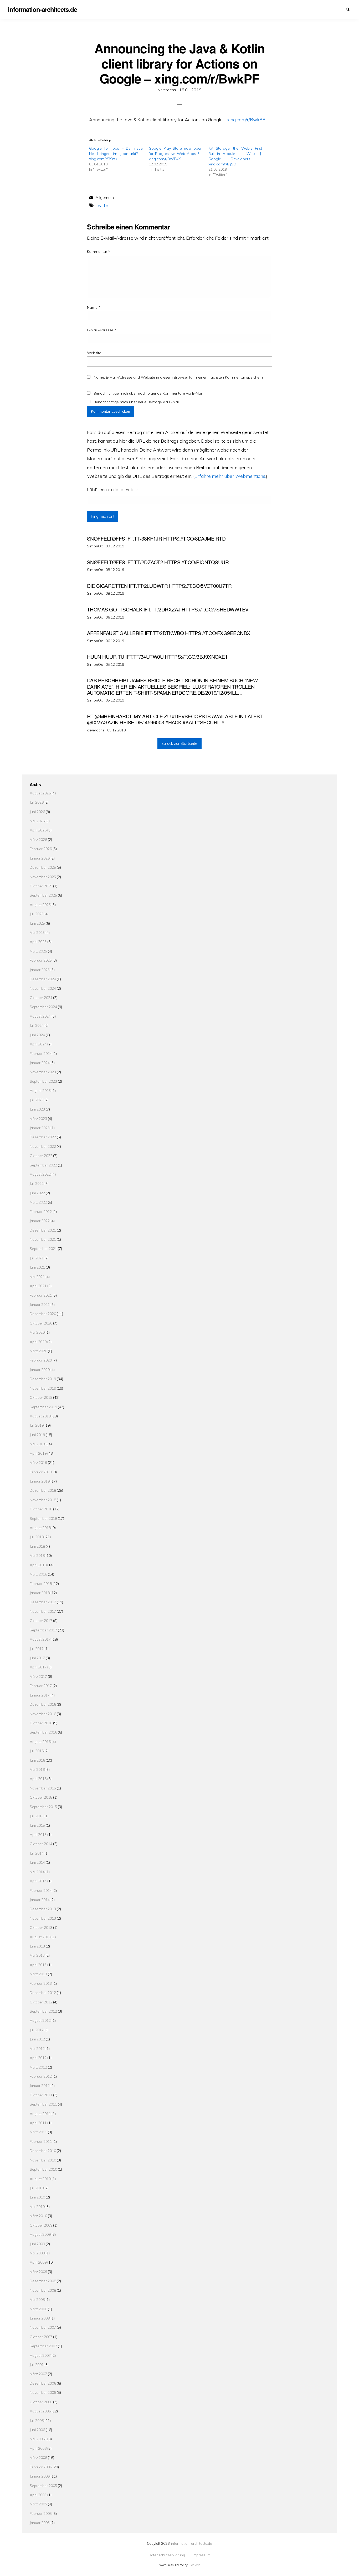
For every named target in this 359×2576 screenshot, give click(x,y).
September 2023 (43, 1081)
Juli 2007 (37, 2365)
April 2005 (38, 2495)
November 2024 (43, 988)
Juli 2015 (37, 1816)
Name (94, 307)
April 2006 (38, 2448)
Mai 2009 (37, 2253)
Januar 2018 (40, 1593)
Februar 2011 (41, 2141)
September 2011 (43, 2104)
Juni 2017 (37, 1658)
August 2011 (40, 2114)
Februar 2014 (41, 1890)
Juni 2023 (37, 1109)
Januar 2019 (40, 1481)
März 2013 (38, 1974)
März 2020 (38, 1351)
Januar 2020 (40, 1370)
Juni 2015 (37, 1825)
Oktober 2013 (41, 1927)
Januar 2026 (40, 858)
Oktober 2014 (41, 1844)
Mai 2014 (37, 1872)
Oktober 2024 (41, 998)
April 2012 (38, 2058)
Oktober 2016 (41, 1723)
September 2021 (43, 1248)
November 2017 (43, 1611)
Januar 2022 (40, 1221)
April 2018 (38, 1565)
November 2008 (43, 2290)
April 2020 (38, 1342)
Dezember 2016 (43, 1704)
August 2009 (40, 2234)
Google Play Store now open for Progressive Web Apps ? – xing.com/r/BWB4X (176, 154)
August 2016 (40, 1742)
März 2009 (38, 2272)
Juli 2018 (37, 1537)
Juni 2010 (37, 2197)
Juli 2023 (37, 1100)
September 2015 (43, 1807)
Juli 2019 (37, 1425)
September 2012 (43, 2011)
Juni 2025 (37, 923)
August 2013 (40, 1937)
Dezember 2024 (43, 979)
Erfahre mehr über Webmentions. (230, 476)
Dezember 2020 (43, 1314)
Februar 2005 (41, 2513)
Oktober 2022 (41, 1156)
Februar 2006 (41, 2467)
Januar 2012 (40, 2085)
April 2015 (38, 1834)
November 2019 (43, 1388)
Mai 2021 (37, 1277)
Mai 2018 (37, 1555)
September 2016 (43, 1732)
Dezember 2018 (43, 1490)
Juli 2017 (37, 1649)
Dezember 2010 (43, 2151)
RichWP (194, 2565)
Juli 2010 (37, 2188)
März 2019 (38, 1462)
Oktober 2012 (41, 2002)
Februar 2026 (41, 849)
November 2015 (43, 1788)
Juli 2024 (37, 1025)
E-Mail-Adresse (102, 330)
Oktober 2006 (41, 2402)
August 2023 (40, 1090)
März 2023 (38, 1119)
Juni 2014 (37, 1862)
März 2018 (38, 1574)
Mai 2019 (37, 1444)
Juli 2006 (37, 2420)
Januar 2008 (40, 2318)
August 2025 (40, 905)
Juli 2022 (37, 1183)
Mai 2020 (37, 1332)
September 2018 (43, 1518)
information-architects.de (192, 2543)
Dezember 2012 (43, 1993)
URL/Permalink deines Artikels (113, 490)
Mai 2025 (37, 932)
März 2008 (38, 2309)
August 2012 (40, 2020)
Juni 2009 (37, 2244)
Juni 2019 (37, 1435)
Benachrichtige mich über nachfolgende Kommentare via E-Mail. (148, 393)
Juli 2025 (37, 914)
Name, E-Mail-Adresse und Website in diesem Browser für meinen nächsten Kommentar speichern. (179, 377)
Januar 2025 (40, 970)
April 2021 (38, 1286)
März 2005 (38, 2504)
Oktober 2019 (41, 1397)
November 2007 (43, 2327)
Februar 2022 (41, 1211)
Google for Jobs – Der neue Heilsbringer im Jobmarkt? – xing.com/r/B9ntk (116, 154)
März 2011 (38, 2132)
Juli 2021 (37, 1258)
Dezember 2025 (43, 867)
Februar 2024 (41, 1053)
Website (94, 353)
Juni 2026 (37, 812)
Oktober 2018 (41, 1509)
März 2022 (38, 1202)
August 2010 (40, 2179)
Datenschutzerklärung (332, 9)
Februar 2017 (41, 1686)
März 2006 (38, 2457)
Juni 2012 (37, 2039)
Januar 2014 (40, 1900)
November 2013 (43, 1918)
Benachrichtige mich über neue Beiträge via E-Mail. (137, 402)
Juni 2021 (37, 1267)
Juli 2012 (37, 2030)
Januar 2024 (40, 1063)
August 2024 (40, 1016)
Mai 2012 (37, 2048)
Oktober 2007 (41, 2337)
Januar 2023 (40, 1128)
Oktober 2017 (41, 1621)
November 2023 (43, 1072)
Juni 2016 (37, 1760)
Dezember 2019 (43, 1379)
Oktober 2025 (41, 886)
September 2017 (43, 1630)
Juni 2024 (37, 1035)
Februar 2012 (41, 2076)
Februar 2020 (41, 1360)
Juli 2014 (37, 1853)
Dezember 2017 (43, 1602)
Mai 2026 (37, 821)
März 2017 (38, 1676)
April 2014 (38, 1881)
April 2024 (38, 1044)
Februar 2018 (41, 1583)
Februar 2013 (41, 1983)
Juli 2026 (37, 802)
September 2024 (43, 1007)
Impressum (341, 9)
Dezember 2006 (43, 2383)
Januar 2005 (40, 2523)
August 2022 (40, 1174)
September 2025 (43, 895)
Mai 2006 (37, 2439)
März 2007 (38, 2374)
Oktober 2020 (41, 1323)
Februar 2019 (41, 1472)
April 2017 (38, 1667)
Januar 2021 (40, 1304)
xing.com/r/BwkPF (246, 119)
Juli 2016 (37, 1751)
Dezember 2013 (43, 1909)
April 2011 (38, 2123)
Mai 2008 (37, 2299)
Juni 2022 (37, 1193)
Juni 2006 (37, 2430)
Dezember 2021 (43, 1230)
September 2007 (43, 2346)
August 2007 (40, 2355)
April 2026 (38, 830)
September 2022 (43, 1165)
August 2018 (40, 1528)
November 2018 (43, 1500)
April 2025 (38, 942)
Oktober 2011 (41, 2095)
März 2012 (38, 2067)
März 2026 (38, 839)
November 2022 (43, 1146)
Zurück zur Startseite (179, 744)
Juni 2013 (37, 1946)
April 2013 (38, 1965)
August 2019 (40, 1416)
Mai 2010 (37, 2206)
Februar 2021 (41, 1295)
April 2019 (38, 1453)
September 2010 (43, 2169)
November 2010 (43, 2160)
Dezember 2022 (43, 1137)
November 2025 (43, 877)
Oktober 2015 (41, 1797)
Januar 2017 (40, 1695)
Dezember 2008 (43, 2281)
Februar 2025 (41, 960)
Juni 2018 (37, 1546)
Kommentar (99, 252)
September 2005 (43, 2486)
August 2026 (40, 793)
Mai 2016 (37, 1769)
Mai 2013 (37, 1955)
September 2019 (43, 1407)
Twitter (102, 205)
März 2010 (38, 2216)
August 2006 (40, 2411)
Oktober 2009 (41, 2225)
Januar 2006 (40, 2476)
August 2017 (40, 1639)
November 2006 (43, 2392)
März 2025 (38, 951)
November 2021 (43, 1239)
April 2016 (38, 1779)
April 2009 (38, 2262)
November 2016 (43, 1714)
